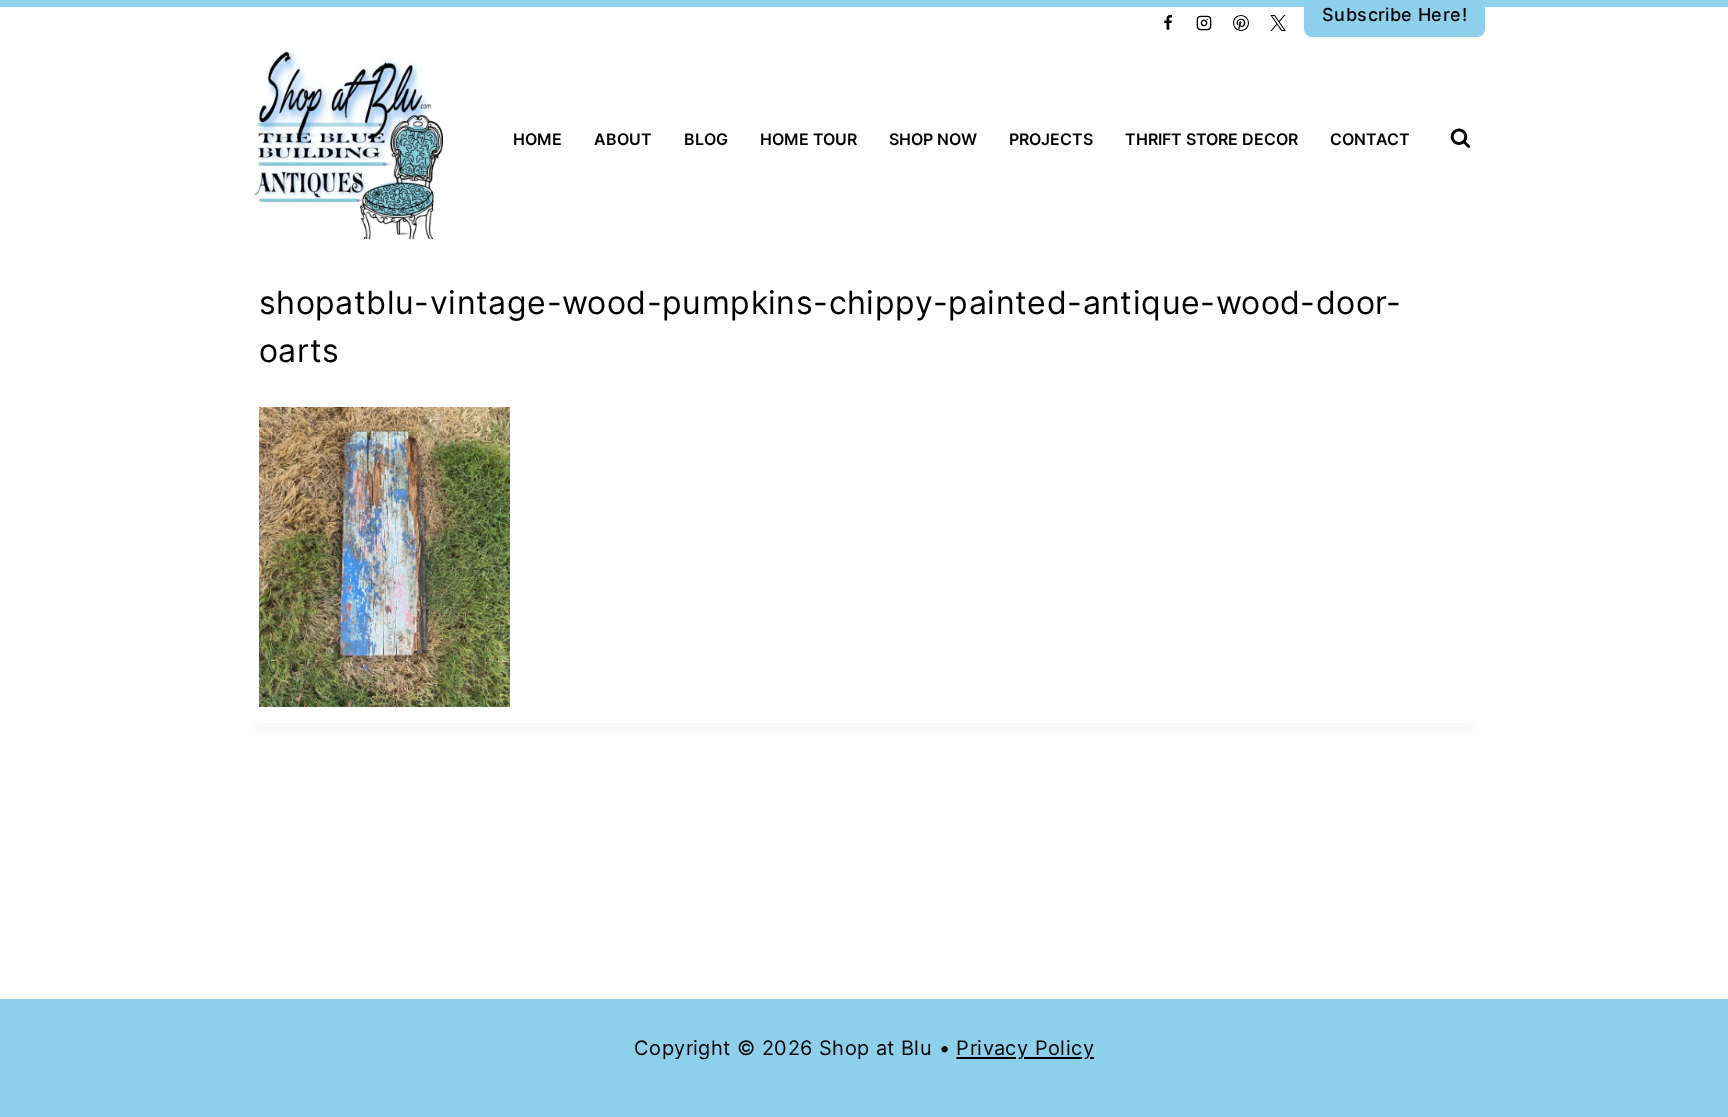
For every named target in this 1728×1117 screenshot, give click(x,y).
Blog (706, 139)
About (623, 139)
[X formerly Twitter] (1278, 23)
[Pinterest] (1241, 23)
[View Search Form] (1460, 139)
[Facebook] (1168, 23)
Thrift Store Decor (1211, 139)
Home (537, 139)
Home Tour (808, 139)
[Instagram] (1204, 23)
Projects (1051, 139)
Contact (1370, 139)
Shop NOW (933, 139)
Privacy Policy (1025, 1048)
